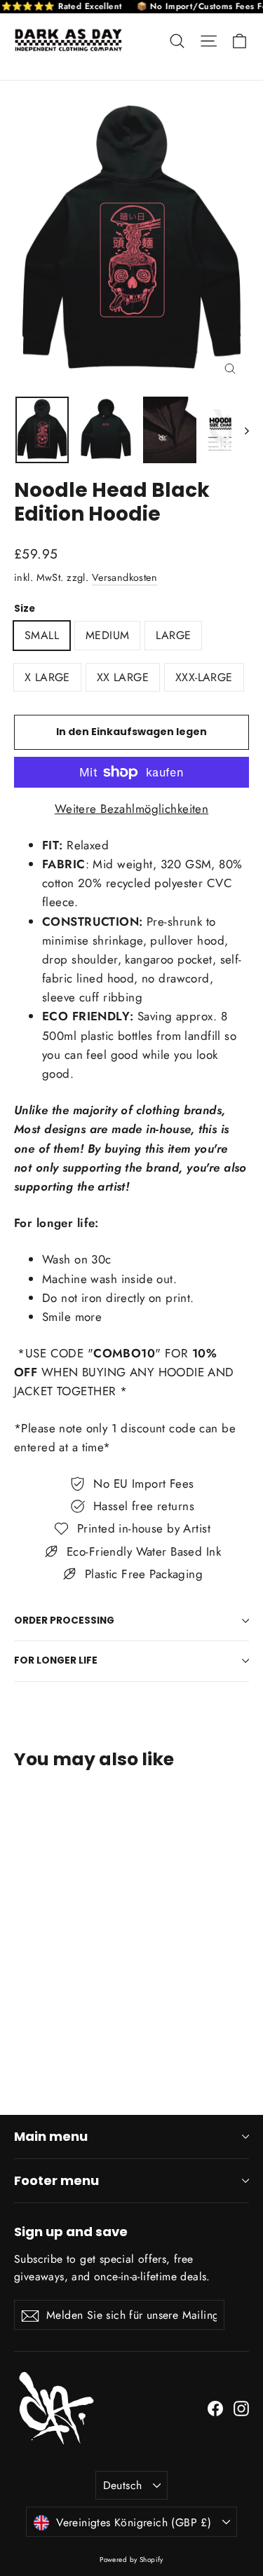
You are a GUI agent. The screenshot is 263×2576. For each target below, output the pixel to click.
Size (25, 609)
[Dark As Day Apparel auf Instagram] (241, 2407)
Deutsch (123, 2485)
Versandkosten (125, 577)
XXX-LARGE (204, 677)
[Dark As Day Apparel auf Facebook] (215, 2407)
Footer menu (56, 2180)
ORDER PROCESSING (64, 1621)
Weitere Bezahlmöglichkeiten (131, 809)
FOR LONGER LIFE (56, 1660)
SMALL (42, 635)
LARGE (173, 635)
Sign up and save (71, 2231)
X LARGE (47, 677)
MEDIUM (107, 635)
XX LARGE (123, 677)
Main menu (51, 2136)
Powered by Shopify (131, 2560)
